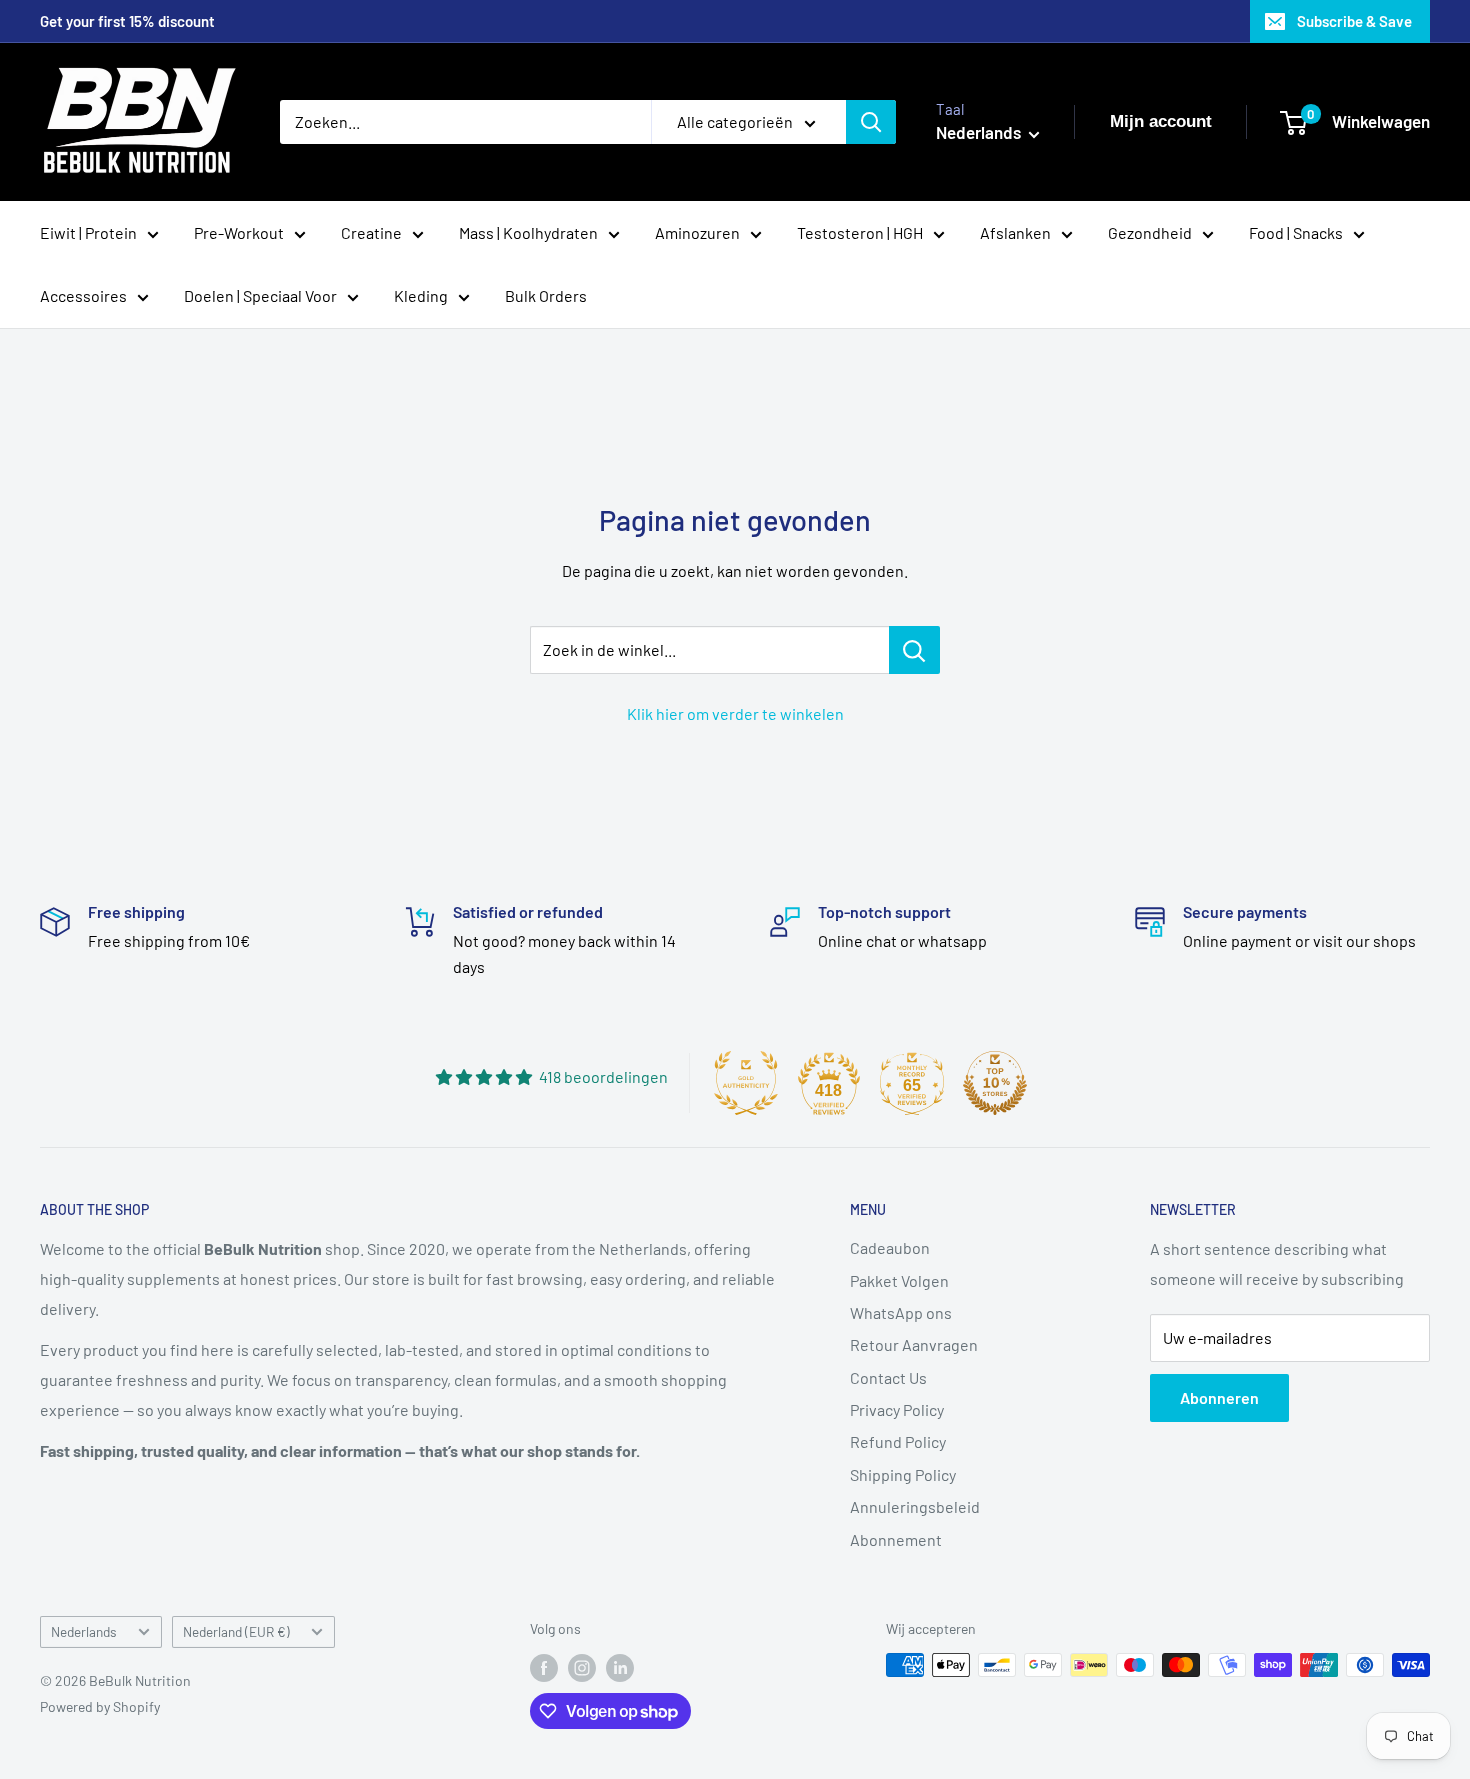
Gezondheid (1150, 232)
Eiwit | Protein (88, 232)
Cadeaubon (890, 1247)
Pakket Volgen (899, 1280)
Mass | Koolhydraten (528, 232)
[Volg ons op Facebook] (544, 1667)
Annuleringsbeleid (915, 1506)
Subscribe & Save (1354, 21)
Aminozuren (697, 232)
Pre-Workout (239, 232)
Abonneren (1219, 1397)
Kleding (421, 295)
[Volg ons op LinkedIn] (620, 1667)
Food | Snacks (1296, 232)
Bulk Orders (546, 295)
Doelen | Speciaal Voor (260, 295)
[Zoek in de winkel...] (914, 650)
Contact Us (888, 1377)
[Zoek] (871, 122)
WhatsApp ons (901, 1312)
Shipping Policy (903, 1474)
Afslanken (1015, 232)
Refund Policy (898, 1441)
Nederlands (84, 1631)
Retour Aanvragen (914, 1344)
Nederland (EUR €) (236, 1631)
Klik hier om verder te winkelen (735, 713)
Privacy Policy (897, 1409)
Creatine (371, 232)
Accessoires (83, 295)
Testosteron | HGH (860, 232)
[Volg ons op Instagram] (582, 1667)
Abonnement (896, 1539)
